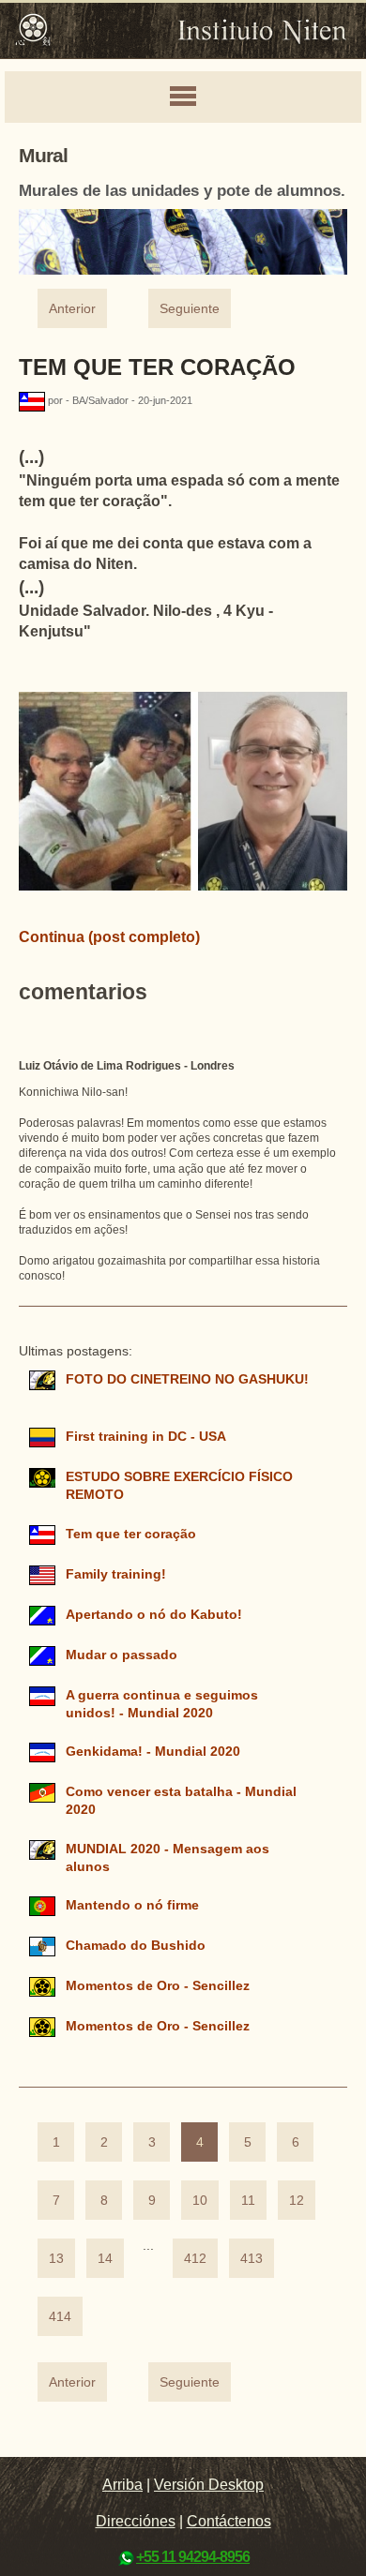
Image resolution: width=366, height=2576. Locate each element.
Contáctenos (229, 2521)
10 (200, 2201)
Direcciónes (136, 2521)
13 (56, 2259)
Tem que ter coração (157, 367)
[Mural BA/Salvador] (33, 400)
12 (297, 2201)
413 (252, 2259)
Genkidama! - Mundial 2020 (153, 1752)
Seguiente (190, 309)
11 (248, 2201)
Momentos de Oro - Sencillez (158, 1986)
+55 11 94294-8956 (193, 2557)
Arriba (122, 2485)
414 (60, 2317)
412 (195, 2259)
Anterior (72, 309)
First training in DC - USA (145, 1437)
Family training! (116, 1574)
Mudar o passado (122, 1655)
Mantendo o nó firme (132, 1905)
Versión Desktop (209, 2485)
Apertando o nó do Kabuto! (156, 1615)
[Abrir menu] (183, 97)
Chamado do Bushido (136, 1946)
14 (105, 2259)
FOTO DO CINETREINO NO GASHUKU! (187, 1379)
